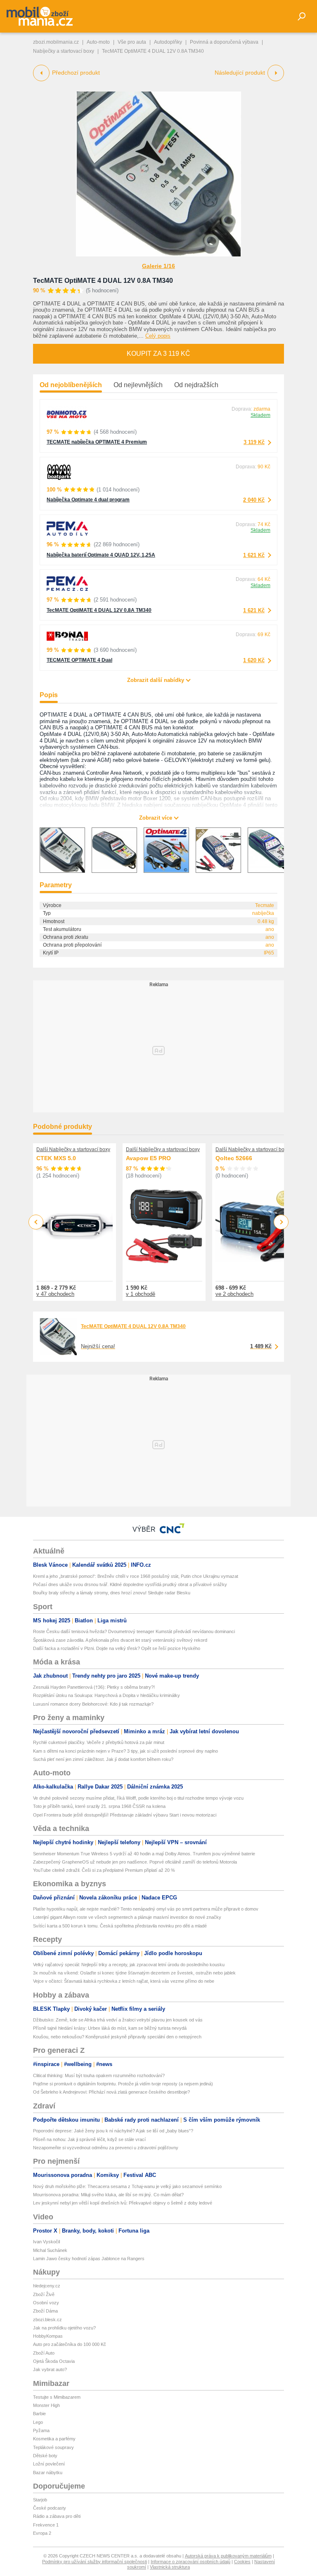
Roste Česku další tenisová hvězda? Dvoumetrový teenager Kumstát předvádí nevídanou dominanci (134, 1631)
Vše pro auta (132, 42)
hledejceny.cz (47, 2286)
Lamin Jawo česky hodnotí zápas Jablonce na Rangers (89, 2259)
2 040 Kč (254, 500)
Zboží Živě (44, 2294)
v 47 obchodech (55, 1294)
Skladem (260, 415)
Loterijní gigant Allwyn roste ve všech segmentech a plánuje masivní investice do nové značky (127, 1917)
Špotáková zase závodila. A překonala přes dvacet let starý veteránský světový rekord (120, 1640)
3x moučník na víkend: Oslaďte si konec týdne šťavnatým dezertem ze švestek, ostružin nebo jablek (134, 1973)
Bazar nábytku (48, 2473)
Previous (36, 1222)
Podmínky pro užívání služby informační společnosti (95, 2562)
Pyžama (41, 2430)
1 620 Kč (254, 660)
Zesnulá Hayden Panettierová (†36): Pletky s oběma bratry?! (94, 1687)
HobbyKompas (48, 2336)
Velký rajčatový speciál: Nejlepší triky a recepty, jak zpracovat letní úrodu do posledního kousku (129, 1965)
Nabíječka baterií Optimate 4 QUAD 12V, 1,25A (101, 555)
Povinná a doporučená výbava (224, 42)
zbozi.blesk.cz (47, 2320)
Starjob (40, 2500)
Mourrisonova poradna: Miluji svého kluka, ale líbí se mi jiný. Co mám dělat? (108, 2195)
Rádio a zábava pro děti (57, 2516)
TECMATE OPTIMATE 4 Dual (79, 660)
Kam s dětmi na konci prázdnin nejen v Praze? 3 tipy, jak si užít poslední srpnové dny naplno (125, 1751)
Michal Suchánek (50, 2250)
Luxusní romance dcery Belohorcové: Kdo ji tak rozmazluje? (93, 1704)
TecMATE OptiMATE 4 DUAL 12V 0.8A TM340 (103, 281)
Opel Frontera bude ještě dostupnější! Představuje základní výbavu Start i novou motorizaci (125, 1815)
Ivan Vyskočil (46, 2242)
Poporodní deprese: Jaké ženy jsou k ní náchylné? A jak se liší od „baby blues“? (113, 2131)
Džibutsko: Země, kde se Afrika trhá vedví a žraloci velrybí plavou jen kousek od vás (118, 2020)
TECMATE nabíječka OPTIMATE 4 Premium (97, 442)
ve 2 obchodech (234, 1294)
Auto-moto (98, 42)
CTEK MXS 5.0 (56, 1158)
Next (281, 1222)
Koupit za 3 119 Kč (158, 354)
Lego (38, 2422)
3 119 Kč (254, 442)
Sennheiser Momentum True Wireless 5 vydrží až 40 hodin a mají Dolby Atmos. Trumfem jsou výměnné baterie (144, 1854)
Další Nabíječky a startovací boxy (73, 1149)
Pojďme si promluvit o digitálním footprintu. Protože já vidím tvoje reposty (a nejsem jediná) (123, 2084)
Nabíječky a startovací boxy (64, 51)
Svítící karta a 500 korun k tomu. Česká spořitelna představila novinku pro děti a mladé (120, 1926)
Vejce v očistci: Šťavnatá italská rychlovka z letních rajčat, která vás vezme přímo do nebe (124, 1981)
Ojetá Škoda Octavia (54, 2361)
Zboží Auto (44, 2353)
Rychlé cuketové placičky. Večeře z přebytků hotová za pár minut (99, 1742)
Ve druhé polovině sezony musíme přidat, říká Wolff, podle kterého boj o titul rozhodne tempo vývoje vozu (138, 1798)
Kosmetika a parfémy (54, 2439)
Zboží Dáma (45, 2311)
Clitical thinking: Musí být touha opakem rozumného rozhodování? (99, 2075)
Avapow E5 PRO (148, 1158)
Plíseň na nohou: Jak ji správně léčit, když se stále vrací (89, 2139)
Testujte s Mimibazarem (57, 2397)
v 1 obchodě (141, 1294)
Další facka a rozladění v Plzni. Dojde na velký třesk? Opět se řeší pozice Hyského (117, 1648)
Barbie (39, 2414)
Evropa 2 (42, 2533)
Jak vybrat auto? (50, 2369)
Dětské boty (45, 2456)
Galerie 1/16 (158, 266)
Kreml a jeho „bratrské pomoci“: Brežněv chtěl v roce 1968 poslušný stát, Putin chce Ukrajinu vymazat (136, 1576)
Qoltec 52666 (234, 1158)
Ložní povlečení (49, 2464)
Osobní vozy (46, 2303)
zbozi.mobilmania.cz (56, 42)
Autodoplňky (168, 42)
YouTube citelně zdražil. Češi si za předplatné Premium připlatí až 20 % (104, 1870)
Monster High (46, 2405)
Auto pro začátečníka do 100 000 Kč (70, 2344)
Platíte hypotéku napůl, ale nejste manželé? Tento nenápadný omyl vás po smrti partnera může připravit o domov (146, 1909)
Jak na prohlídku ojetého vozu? (64, 2328)
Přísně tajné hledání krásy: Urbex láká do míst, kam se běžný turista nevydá (110, 2028)
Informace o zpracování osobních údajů (190, 2562)
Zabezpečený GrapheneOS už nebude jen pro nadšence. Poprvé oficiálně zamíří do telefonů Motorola (135, 1862)
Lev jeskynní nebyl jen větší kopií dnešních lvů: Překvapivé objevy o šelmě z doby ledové (123, 2203)
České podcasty (50, 2508)
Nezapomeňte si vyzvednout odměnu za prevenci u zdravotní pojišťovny (106, 2148)
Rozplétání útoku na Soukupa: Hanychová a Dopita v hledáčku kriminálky (106, 1695)
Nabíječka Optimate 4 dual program (88, 500)
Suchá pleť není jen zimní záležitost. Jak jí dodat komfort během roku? (103, 1759)
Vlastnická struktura (170, 2567)
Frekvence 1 (46, 2525)
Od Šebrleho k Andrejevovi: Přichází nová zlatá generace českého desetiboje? (111, 2092)
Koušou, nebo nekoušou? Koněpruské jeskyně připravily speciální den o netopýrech (117, 2037)
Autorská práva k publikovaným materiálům (228, 2556)
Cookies (242, 2562)
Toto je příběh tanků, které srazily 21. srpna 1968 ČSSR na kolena (99, 1806)
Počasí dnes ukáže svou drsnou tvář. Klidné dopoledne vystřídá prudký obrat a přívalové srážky (130, 1584)
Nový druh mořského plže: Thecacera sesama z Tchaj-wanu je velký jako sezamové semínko (127, 2186)
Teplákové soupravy (53, 2447)
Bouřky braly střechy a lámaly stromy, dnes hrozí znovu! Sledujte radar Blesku (112, 1593)
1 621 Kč (254, 555)
